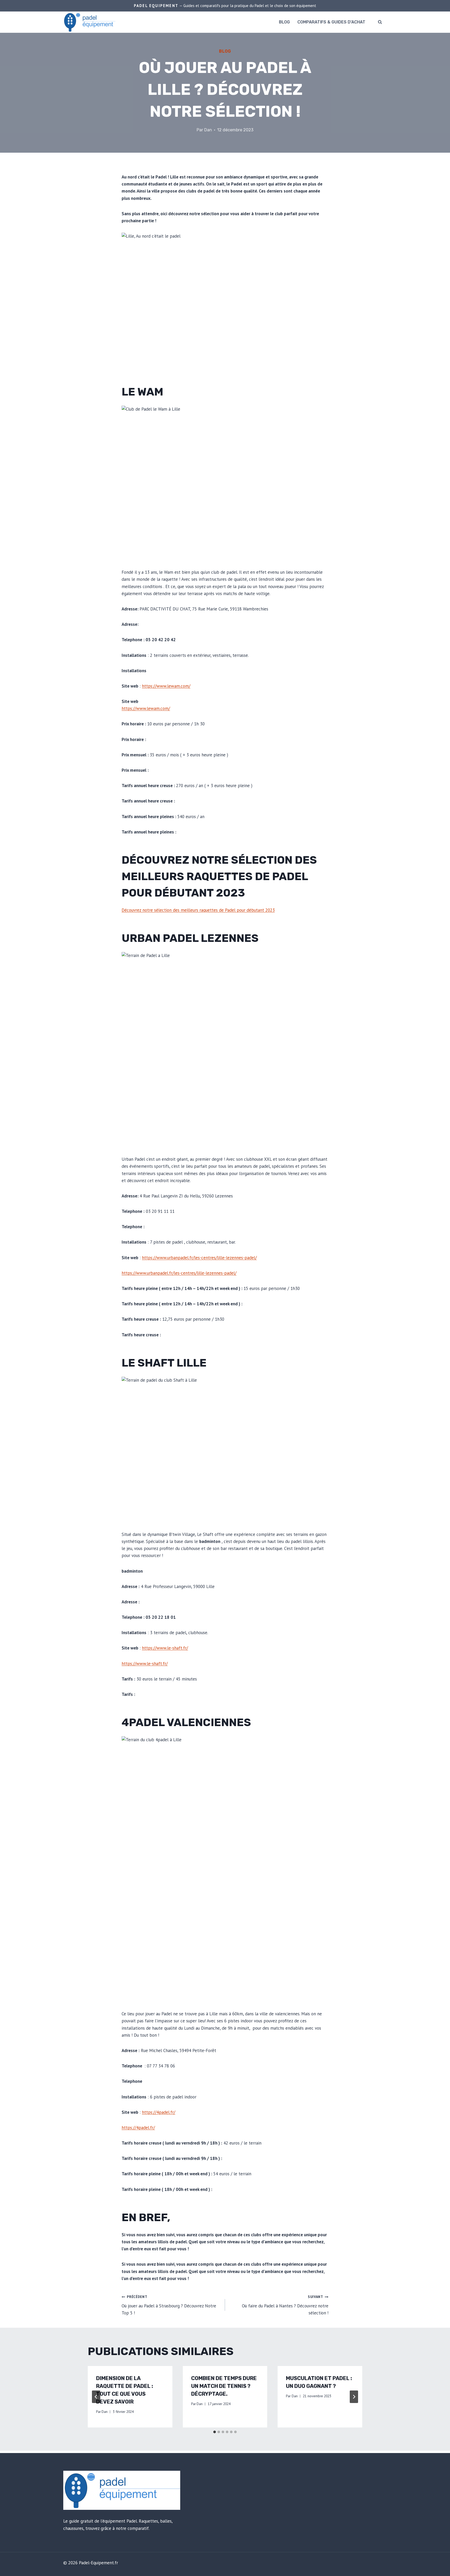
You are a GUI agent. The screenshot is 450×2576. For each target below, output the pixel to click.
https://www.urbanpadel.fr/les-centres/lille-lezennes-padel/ (199, 1258)
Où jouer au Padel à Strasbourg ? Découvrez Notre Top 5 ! (169, 2305)
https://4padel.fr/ (159, 2112)
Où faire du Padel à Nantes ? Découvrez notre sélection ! (285, 2305)
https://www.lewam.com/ (166, 686)
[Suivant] (354, 2397)
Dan (208, 130)
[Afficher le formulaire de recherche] (380, 22)
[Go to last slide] (96, 2397)
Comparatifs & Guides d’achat (331, 22)
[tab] (215, 2432)
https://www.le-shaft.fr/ (165, 1648)
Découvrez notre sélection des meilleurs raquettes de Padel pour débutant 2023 (219, 876)
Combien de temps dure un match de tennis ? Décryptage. (224, 2386)
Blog (284, 22)
